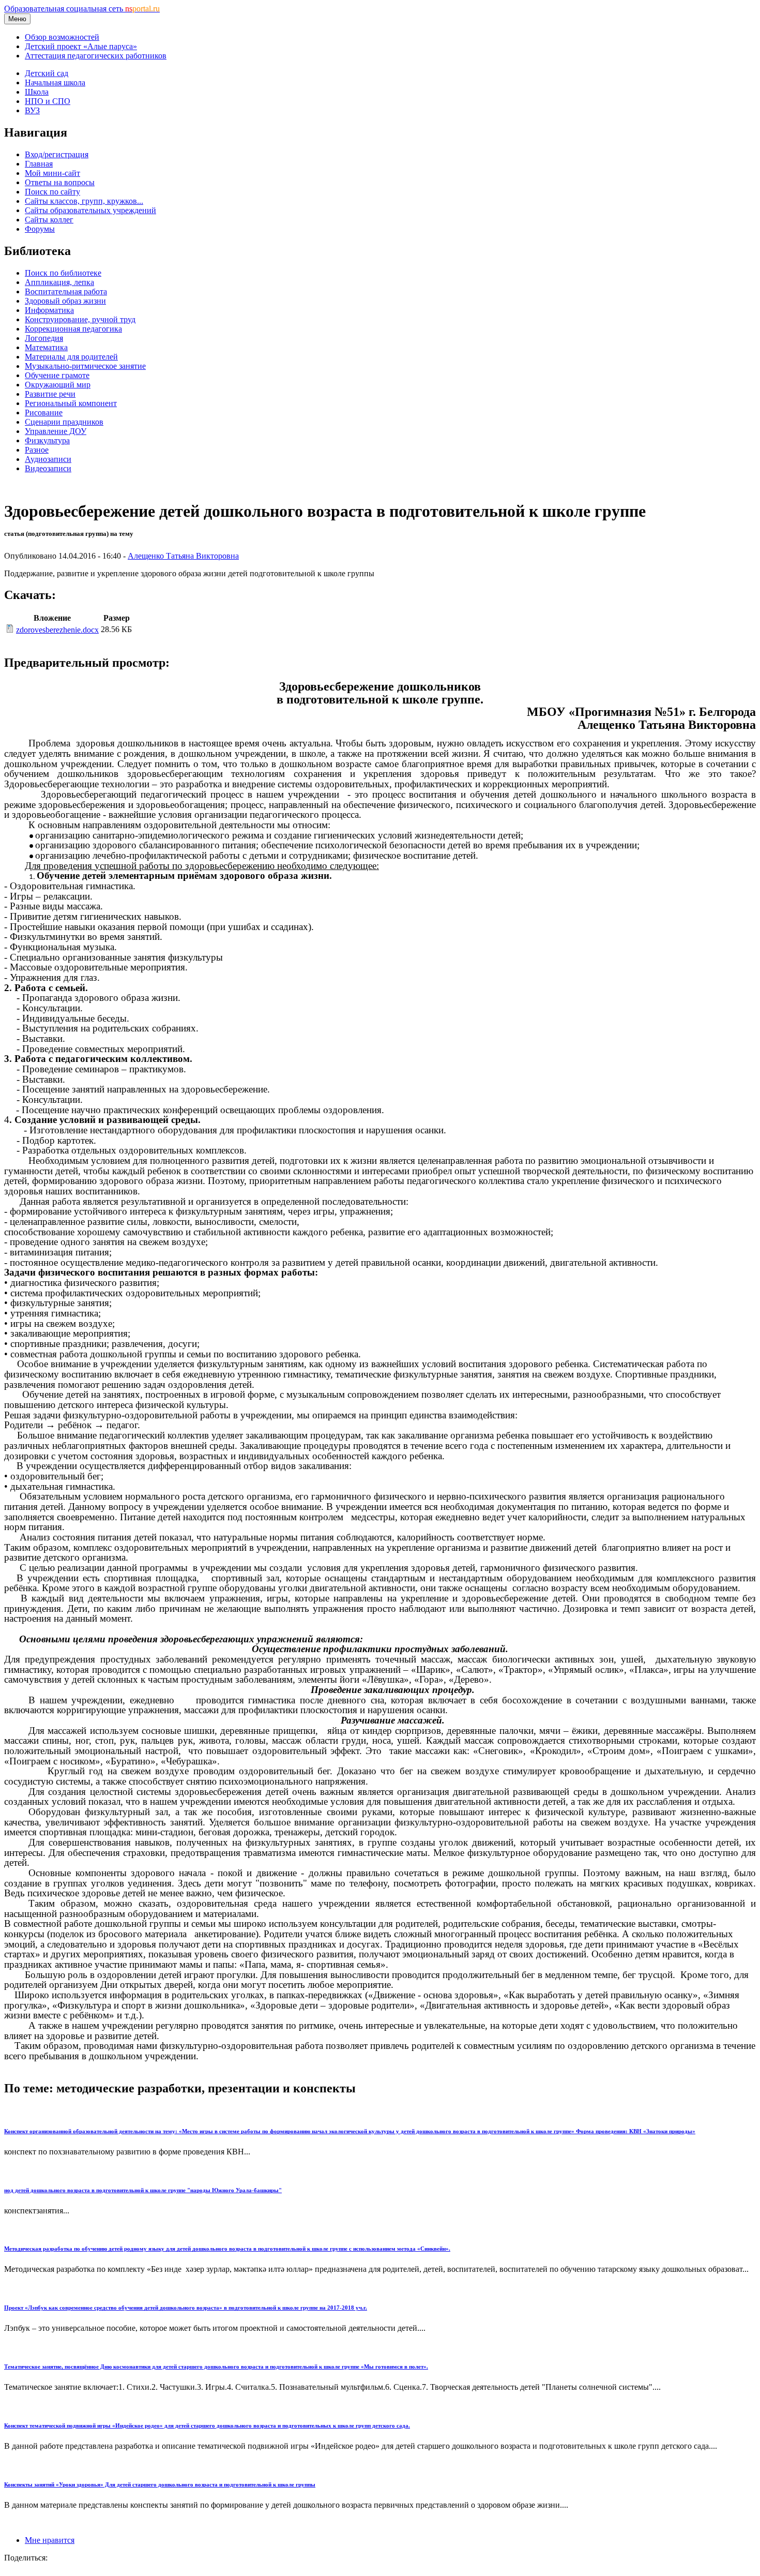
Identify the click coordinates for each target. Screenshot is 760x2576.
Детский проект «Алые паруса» (81, 46)
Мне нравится (50, 2540)
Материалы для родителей (71, 357)
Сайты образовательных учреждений (90, 210)
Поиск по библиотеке (63, 273)
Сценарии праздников (64, 422)
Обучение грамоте (57, 375)
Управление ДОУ (56, 431)
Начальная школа (55, 83)
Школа (37, 92)
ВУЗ (32, 110)
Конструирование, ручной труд (80, 319)
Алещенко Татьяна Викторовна (183, 556)
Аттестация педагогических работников (96, 56)
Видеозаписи (48, 468)
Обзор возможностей (62, 37)
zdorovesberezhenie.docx (57, 630)
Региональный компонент (71, 403)
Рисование (44, 413)
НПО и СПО (48, 101)
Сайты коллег (49, 220)
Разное (37, 450)
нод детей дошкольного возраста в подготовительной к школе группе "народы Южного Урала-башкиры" (143, 2190)
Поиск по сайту (52, 192)
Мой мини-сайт (52, 173)
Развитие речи (50, 394)
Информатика (49, 310)
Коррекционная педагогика (73, 329)
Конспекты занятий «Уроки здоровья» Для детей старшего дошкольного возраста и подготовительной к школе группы (160, 2484)
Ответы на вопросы (60, 182)
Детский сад (47, 73)
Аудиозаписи (48, 459)
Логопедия (44, 338)
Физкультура (47, 440)
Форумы (40, 229)
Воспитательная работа (66, 291)
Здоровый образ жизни (65, 301)
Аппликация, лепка (59, 282)
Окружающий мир (58, 385)
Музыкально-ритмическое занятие (85, 366)
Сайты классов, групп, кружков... (84, 201)
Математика (46, 347)
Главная (39, 164)
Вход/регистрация (57, 154)
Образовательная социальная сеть (82, 9)
